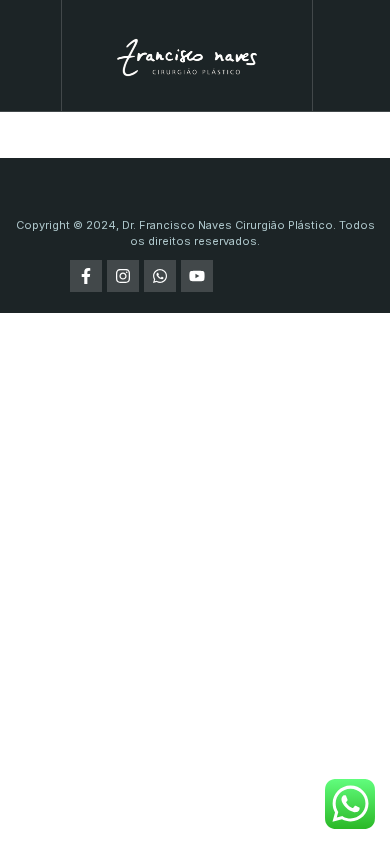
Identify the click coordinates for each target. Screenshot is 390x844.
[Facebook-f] (86, 276)
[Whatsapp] (160, 276)
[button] (31, 55)
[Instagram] (123, 276)
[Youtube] (197, 276)
